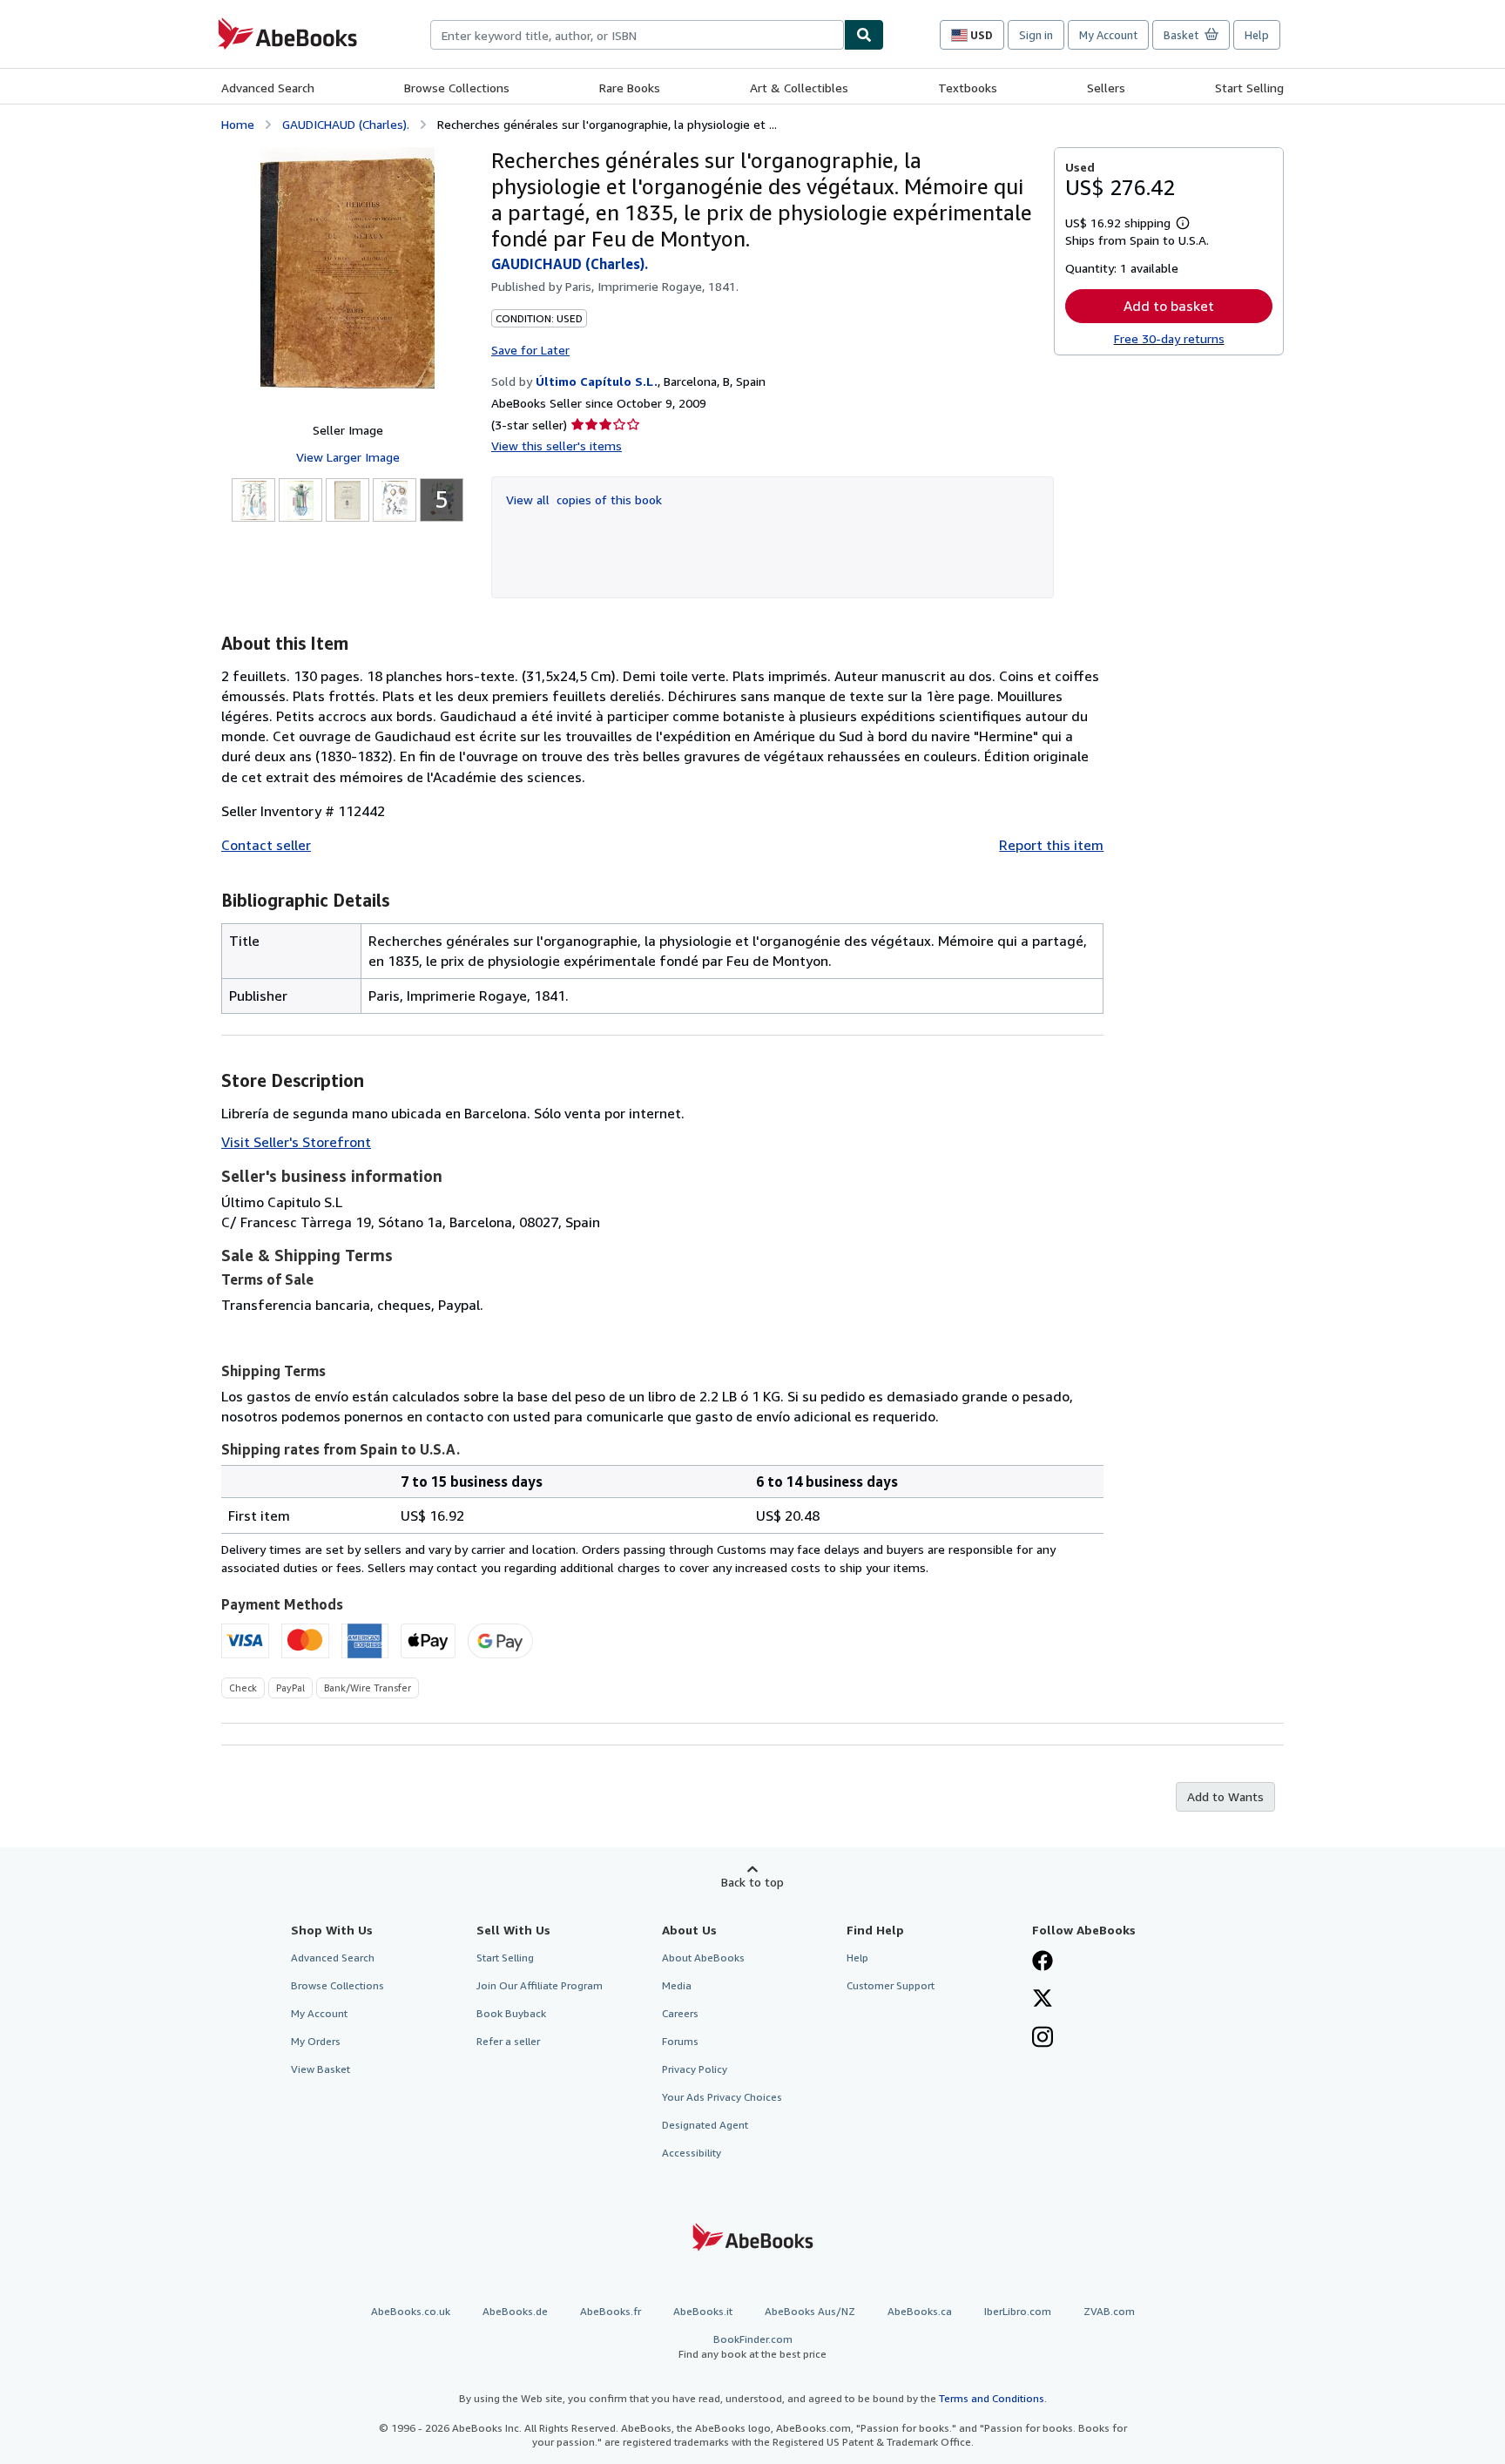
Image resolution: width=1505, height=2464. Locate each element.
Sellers (1106, 88)
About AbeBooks (703, 1958)
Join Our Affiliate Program (540, 1985)
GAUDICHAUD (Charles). (346, 124)
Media (677, 1985)
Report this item (1051, 845)
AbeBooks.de (515, 2311)
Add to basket (1169, 306)
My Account (1108, 35)
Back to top (752, 1882)
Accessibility (692, 2153)
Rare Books (630, 88)
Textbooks (968, 88)
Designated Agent (705, 2125)
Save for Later (530, 350)
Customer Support (891, 1985)
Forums (680, 2041)
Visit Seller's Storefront (296, 1142)
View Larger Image (348, 457)
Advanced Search (268, 88)
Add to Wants (1225, 1796)
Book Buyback (511, 2013)
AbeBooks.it (703, 2311)
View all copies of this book (584, 500)
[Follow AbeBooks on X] (1043, 2000)
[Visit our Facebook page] (1043, 1962)
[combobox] (637, 35)
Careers (680, 2013)
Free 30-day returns (1169, 338)
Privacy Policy (695, 2069)
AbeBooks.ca (920, 2311)
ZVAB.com (1109, 2311)
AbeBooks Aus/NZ (810, 2311)
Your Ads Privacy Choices (722, 2097)
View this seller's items (557, 446)
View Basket (321, 2069)
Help (1257, 35)
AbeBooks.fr (611, 2311)
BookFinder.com (752, 2346)
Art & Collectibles (799, 88)
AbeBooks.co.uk (411, 2311)
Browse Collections (457, 88)
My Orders (316, 2041)
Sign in (1036, 35)
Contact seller (266, 845)
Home (238, 124)
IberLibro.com (1018, 2311)
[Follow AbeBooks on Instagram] (1043, 2039)
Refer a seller (508, 2041)
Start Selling (1249, 88)
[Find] (864, 35)
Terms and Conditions (992, 2398)
